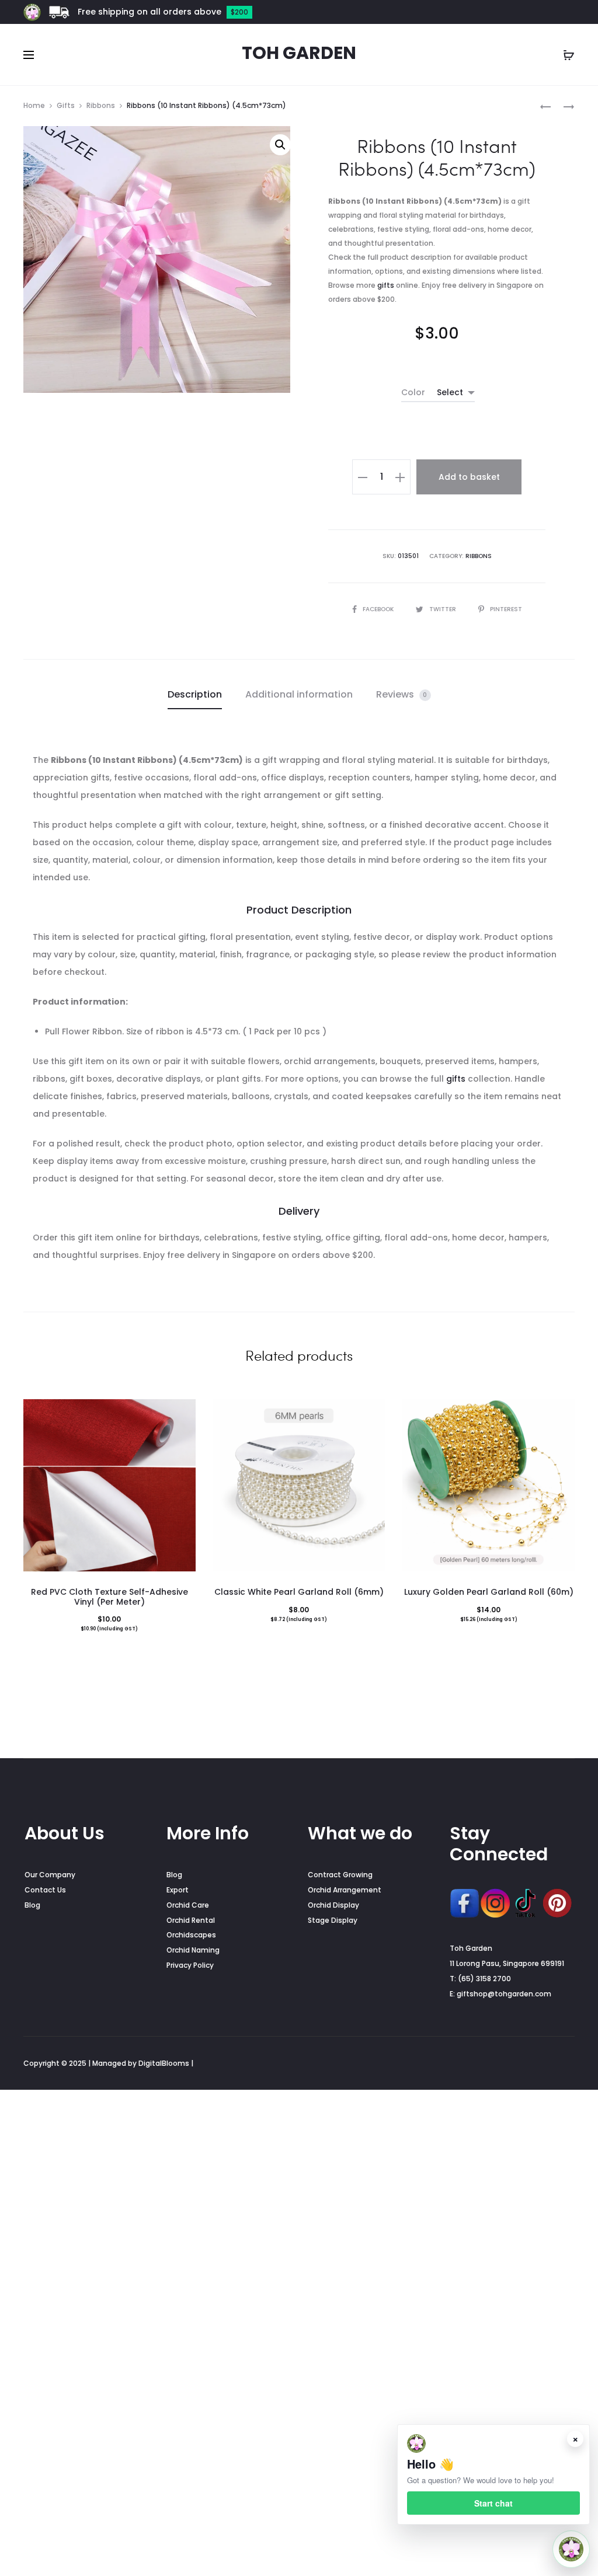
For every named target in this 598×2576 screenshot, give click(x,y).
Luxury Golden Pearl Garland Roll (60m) (489, 1592)
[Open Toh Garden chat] (571, 2549)
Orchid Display (333, 1905)
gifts (386, 285)
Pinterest (506, 609)
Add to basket (469, 477)
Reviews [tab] (402, 694)
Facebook (379, 609)
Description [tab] (195, 694)
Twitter (444, 609)
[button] (280, 145)
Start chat (493, 2503)
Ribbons (101, 105)
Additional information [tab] (299, 694)
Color (413, 392)
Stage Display (333, 1920)
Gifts (66, 105)
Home (34, 105)
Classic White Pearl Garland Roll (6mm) (299, 1592)
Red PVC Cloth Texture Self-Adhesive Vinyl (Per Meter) (109, 1597)
